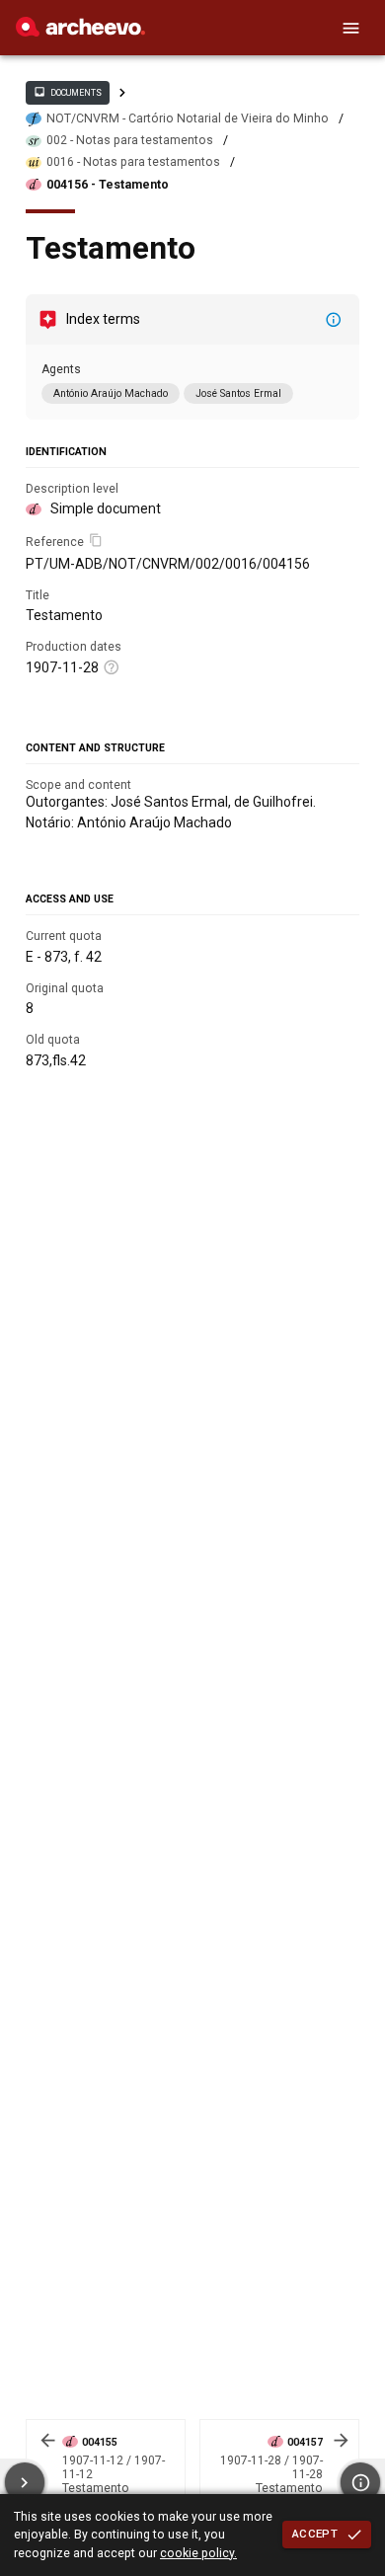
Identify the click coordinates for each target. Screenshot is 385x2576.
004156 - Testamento (108, 185)
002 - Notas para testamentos (130, 140)
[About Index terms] (334, 320)
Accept (315, 2534)
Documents (67, 92)
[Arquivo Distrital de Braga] (80, 32)
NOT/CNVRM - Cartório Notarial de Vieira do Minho (188, 118)
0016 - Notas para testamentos (133, 162)
